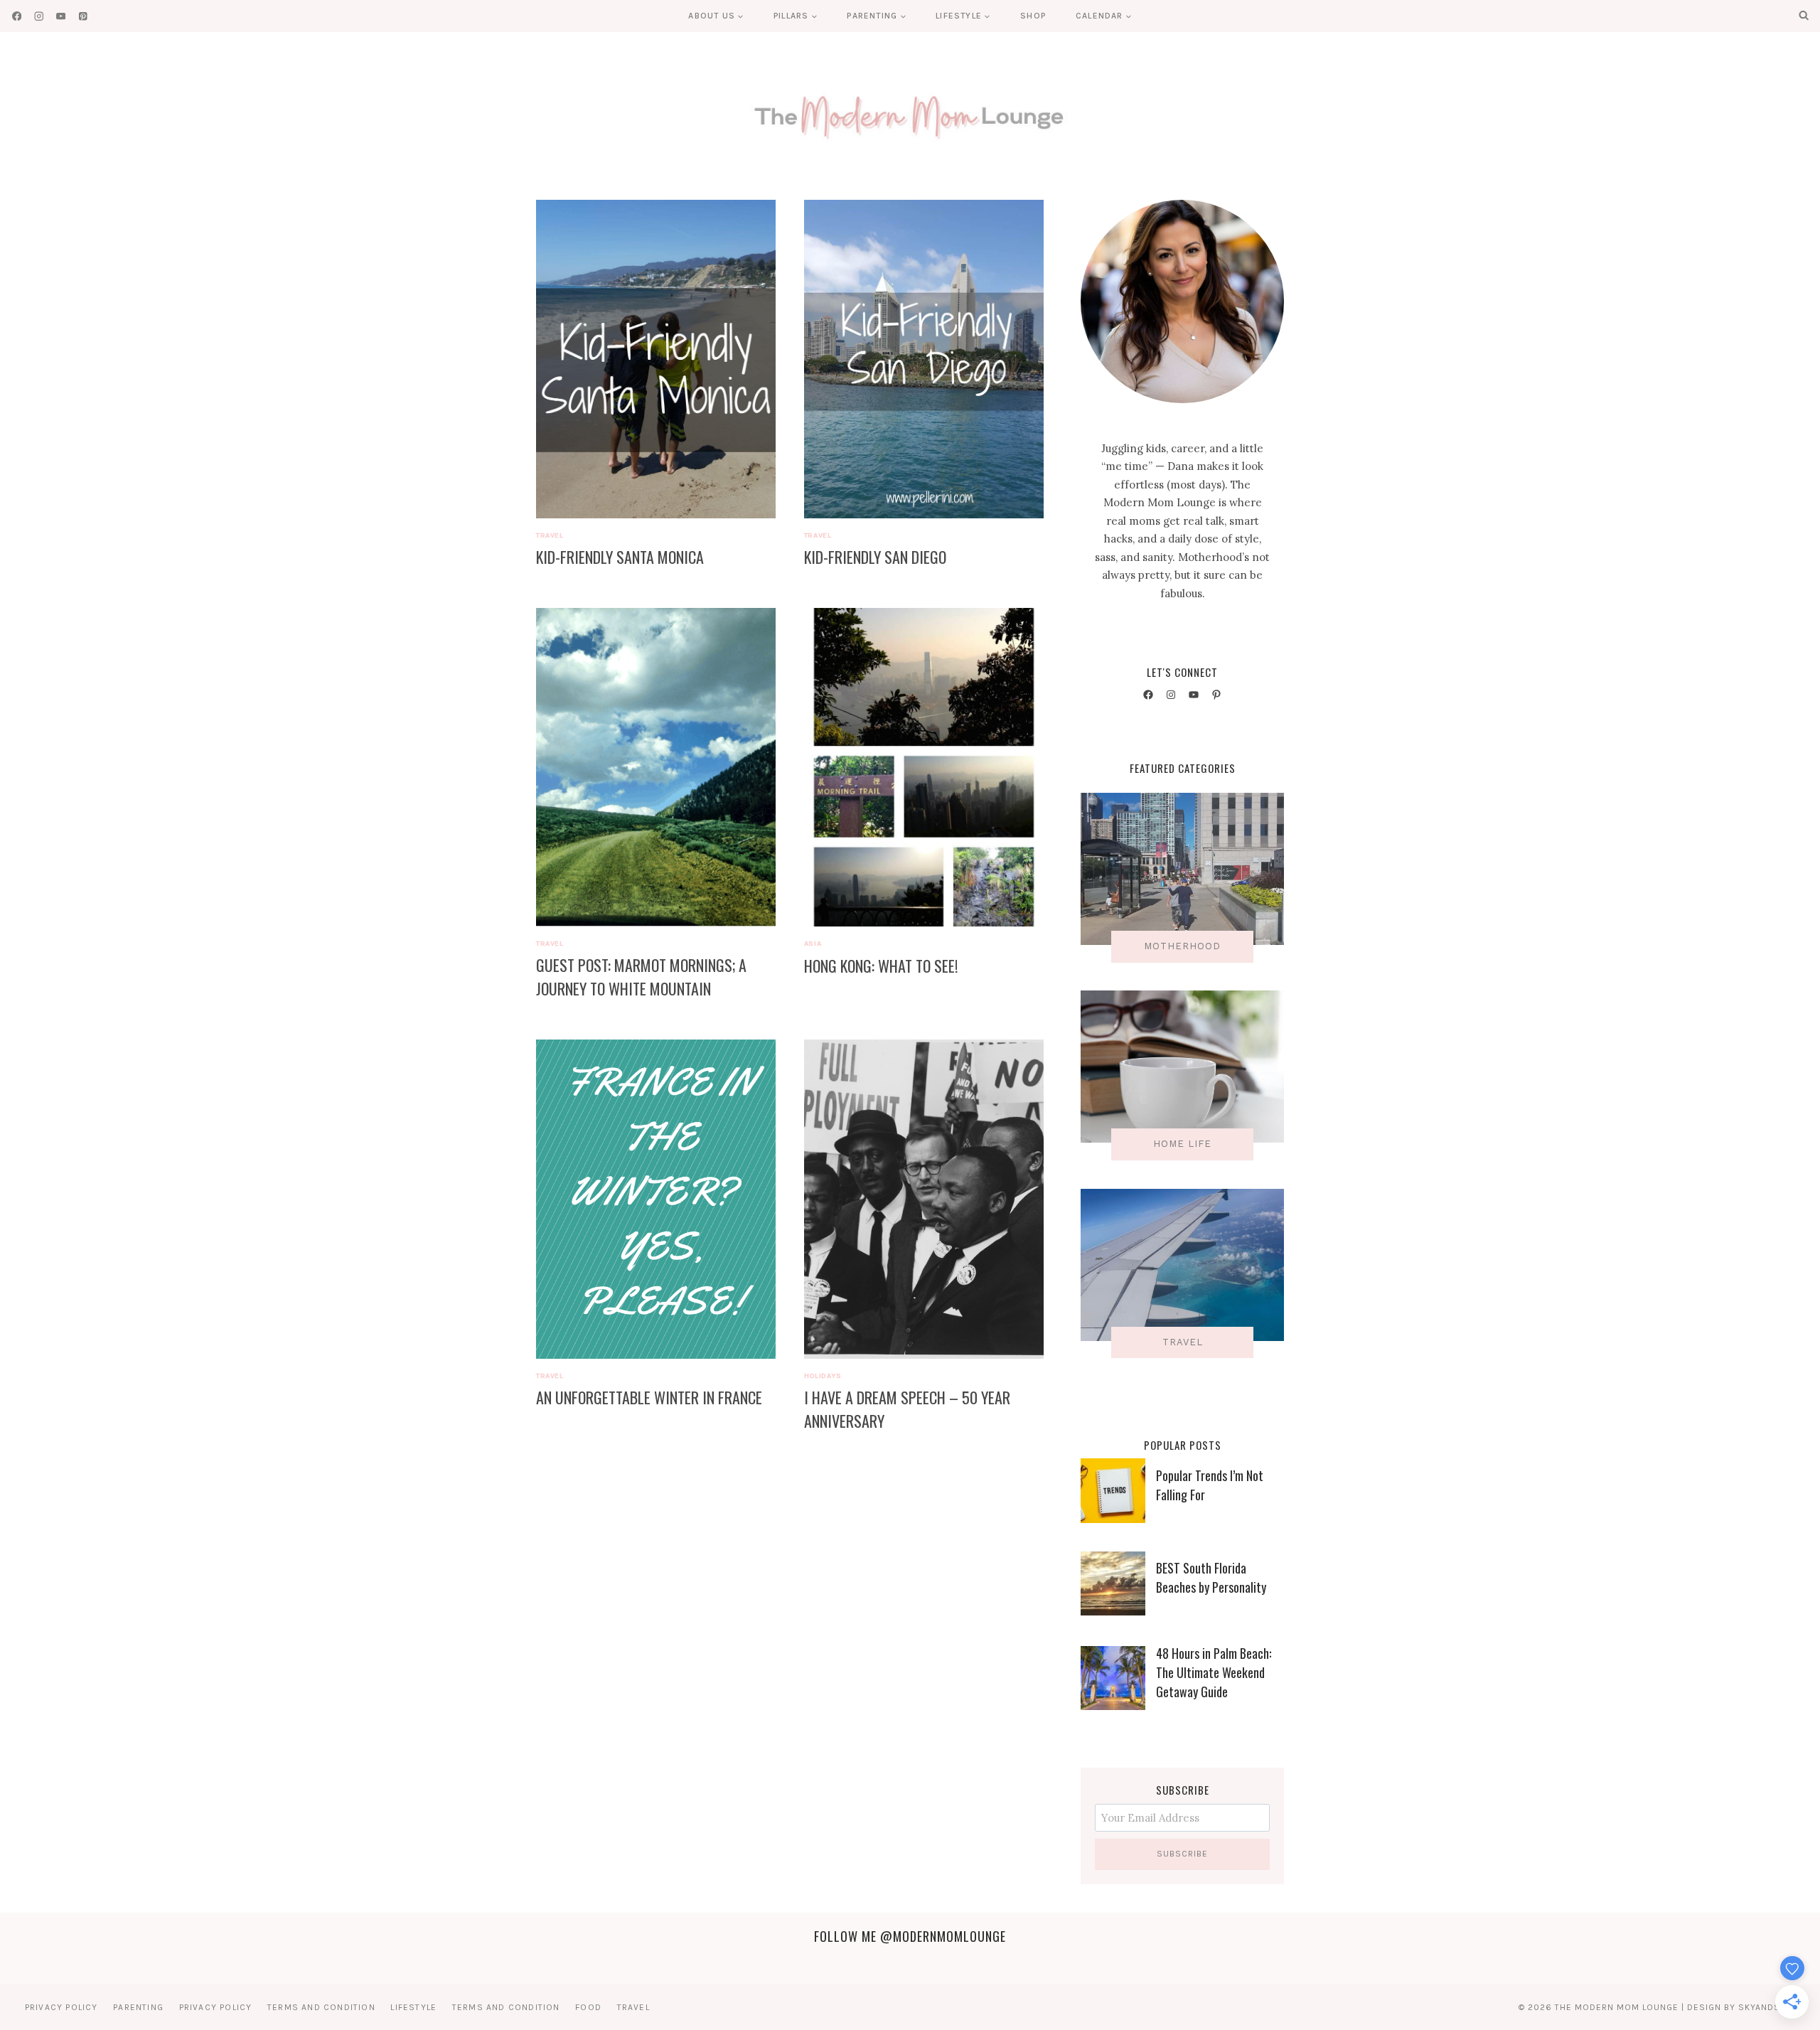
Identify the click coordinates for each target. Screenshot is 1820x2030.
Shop (1033, 16)
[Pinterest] (83, 16)
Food (588, 2007)
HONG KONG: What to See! (881, 966)
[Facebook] (17, 16)
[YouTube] (61, 16)
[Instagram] (39, 16)
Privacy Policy (61, 2007)
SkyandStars (1771, 2007)
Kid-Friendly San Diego (875, 557)
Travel (550, 535)
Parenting (138, 2007)
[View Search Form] (1804, 16)
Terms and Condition (321, 2007)
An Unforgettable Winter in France (649, 1397)
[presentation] (656, 359)
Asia (813, 943)
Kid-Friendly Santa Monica (620, 557)
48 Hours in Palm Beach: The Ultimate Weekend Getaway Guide (1214, 1672)
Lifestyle (413, 2007)
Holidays (823, 1375)
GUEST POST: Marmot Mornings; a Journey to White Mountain (641, 977)
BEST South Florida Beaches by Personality (1211, 1577)
